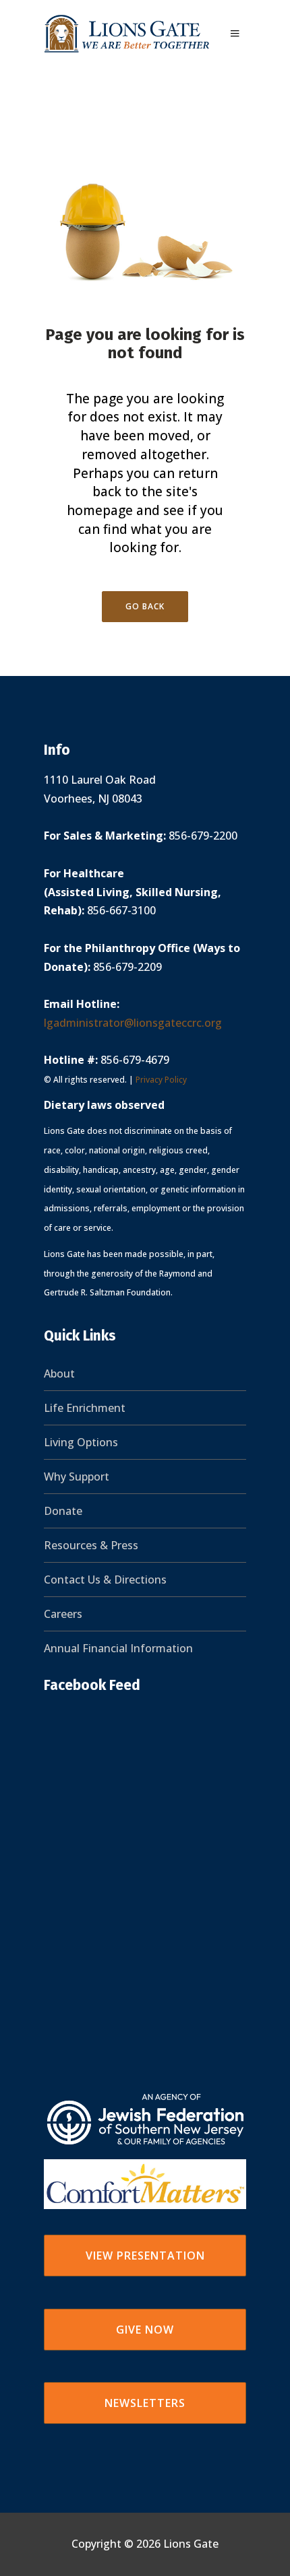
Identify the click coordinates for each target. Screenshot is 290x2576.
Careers (63, 1614)
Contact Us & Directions (105, 1580)
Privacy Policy (161, 1080)
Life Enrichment (85, 1408)
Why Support (77, 1477)
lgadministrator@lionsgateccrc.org (133, 1023)
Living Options (81, 1442)
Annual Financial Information (118, 1648)
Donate (63, 1511)
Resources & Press (91, 1545)
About (59, 1374)
